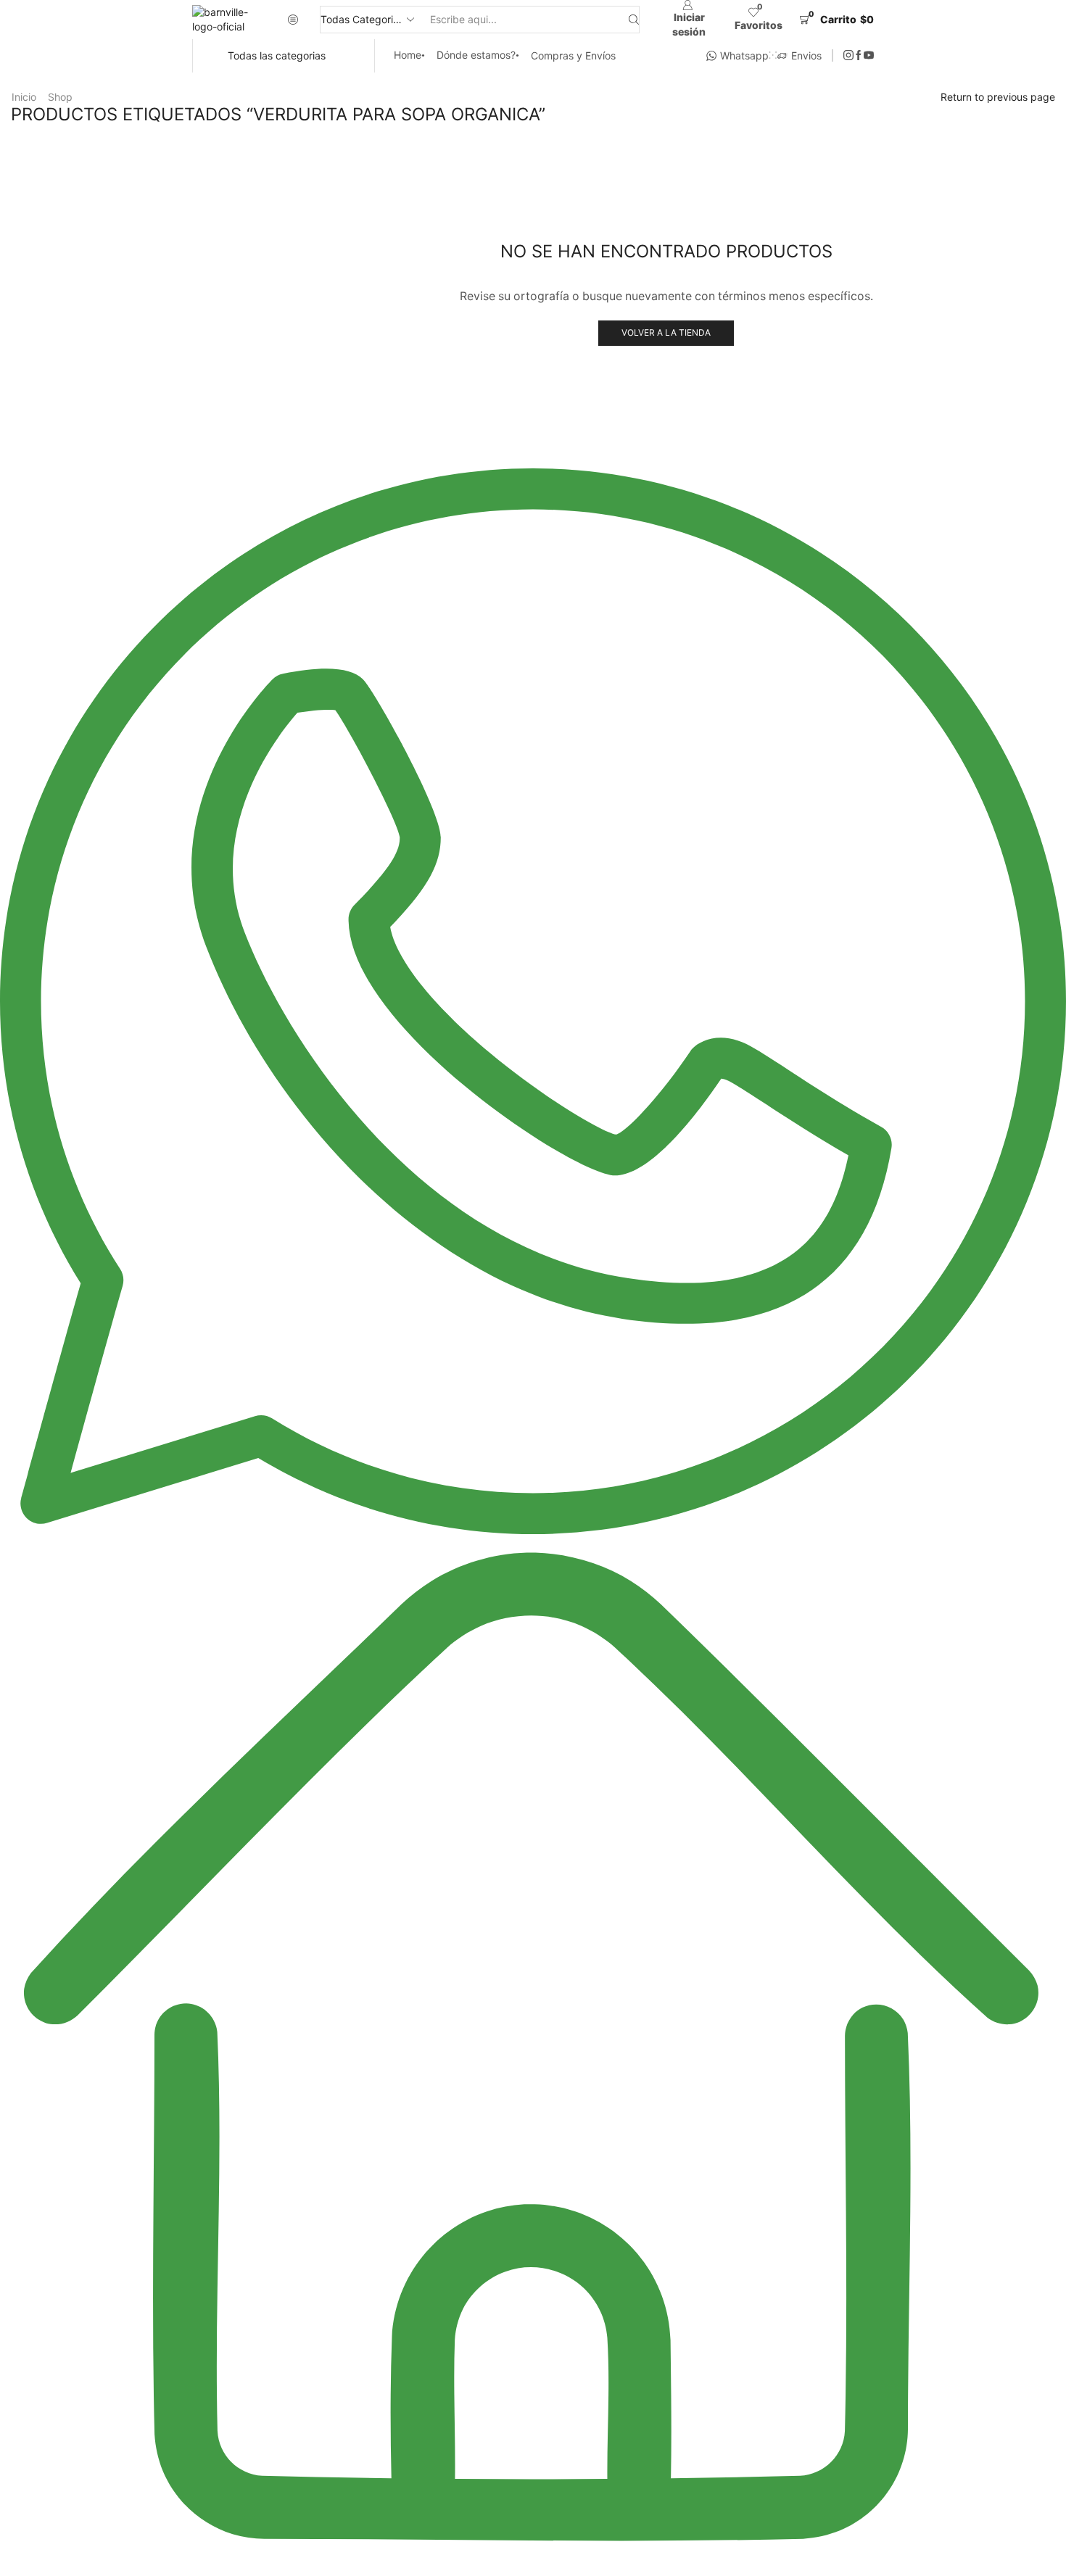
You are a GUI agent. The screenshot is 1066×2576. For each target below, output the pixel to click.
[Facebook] (859, 56)
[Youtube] (869, 56)
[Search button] (634, 20)
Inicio (24, 97)
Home (408, 55)
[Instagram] (848, 56)
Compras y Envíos (573, 55)
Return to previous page (998, 97)
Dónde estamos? (476, 55)
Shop (60, 97)
